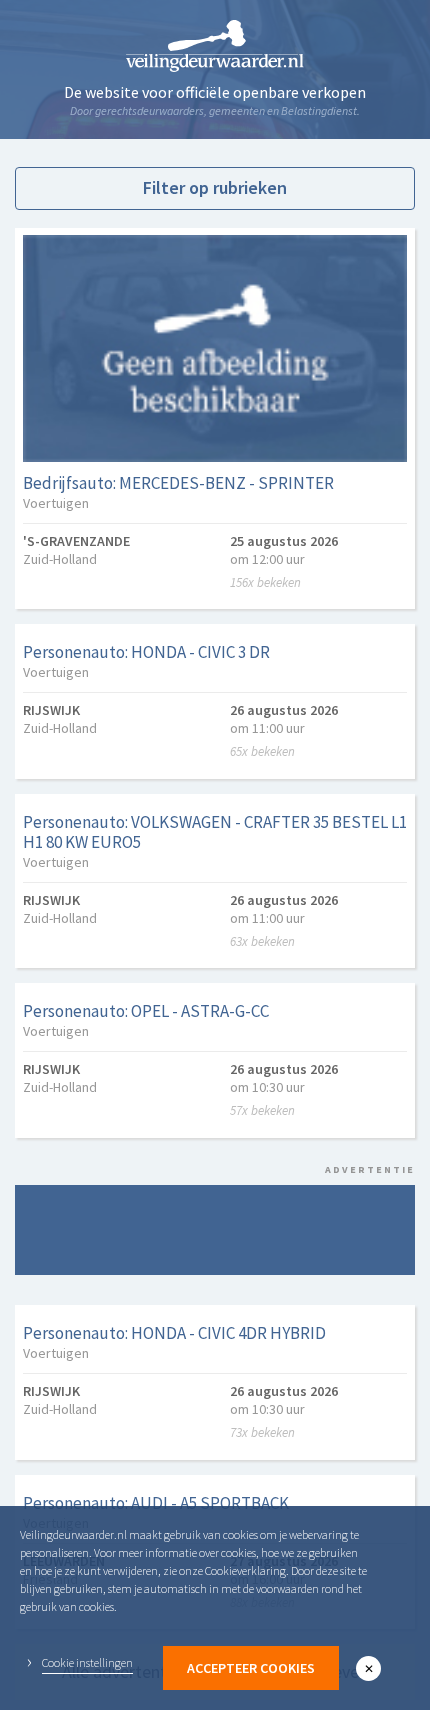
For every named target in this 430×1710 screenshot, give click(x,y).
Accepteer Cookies (251, 1668)
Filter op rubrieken (215, 187)
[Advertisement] (215, 1230)
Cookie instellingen (87, 1662)
